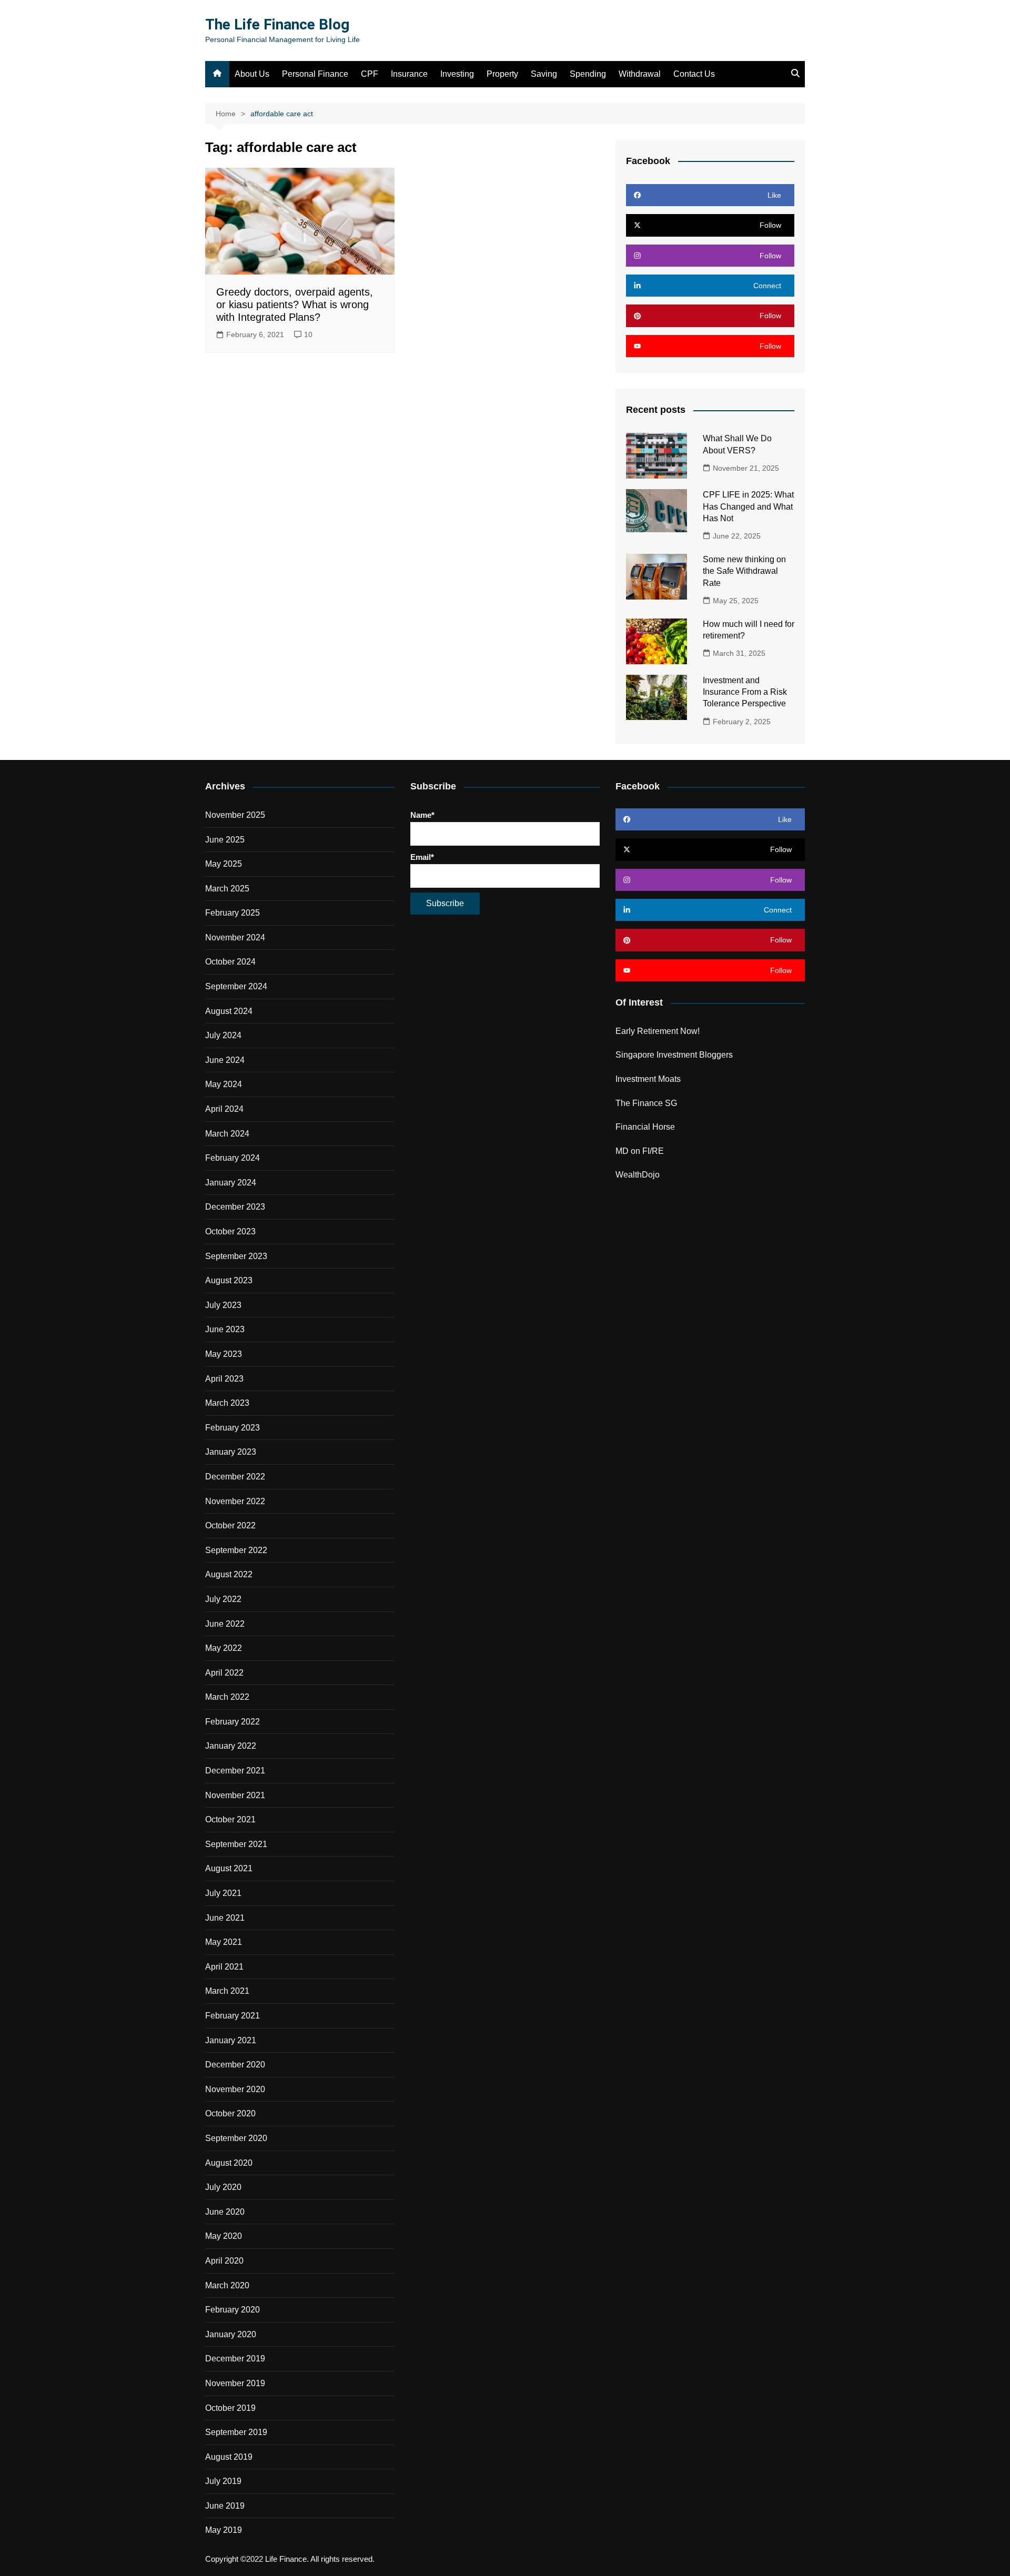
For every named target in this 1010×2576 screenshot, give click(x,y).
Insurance (409, 74)
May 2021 (224, 1942)
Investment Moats (648, 1079)
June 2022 (225, 1624)
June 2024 (225, 1060)
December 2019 (235, 2359)
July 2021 (223, 1893)
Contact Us (694, 74)
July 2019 (223, 2481)
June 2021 (225, 1918)
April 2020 (224, 2261)
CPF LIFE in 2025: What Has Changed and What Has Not (748, 506)
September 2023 (236, 1256)
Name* (422, 815)
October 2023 (230, 1231)
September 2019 (236, 2432)
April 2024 (224, 1109)
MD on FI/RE (640, 1151)
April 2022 (224, 1673)
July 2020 (223, 2187)
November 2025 (235, 815)
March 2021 (227, 1991)
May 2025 (224, 864)
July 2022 (223, 1599)
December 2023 (235, 1207)
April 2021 (224, 1967)
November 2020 (235, 2089)
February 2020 (233, 2310)
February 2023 (233, 1428)
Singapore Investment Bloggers (674, 1055)
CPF (370, 74)
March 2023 (227, 1403)
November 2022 (235, 1501)
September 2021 (236, 1844)
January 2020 (231, 2334)
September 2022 (236, 1550)
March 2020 (227, 2285)
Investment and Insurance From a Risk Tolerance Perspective (745, 692)
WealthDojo (638, 1175)
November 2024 (235, 937)
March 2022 (227, 1697)
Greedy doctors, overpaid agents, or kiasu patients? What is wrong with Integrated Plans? (295, 305)
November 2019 (235, 2383)
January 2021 (231, 2040)
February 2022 (233, 1722)
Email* (422, 857)
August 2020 (229, 2163)
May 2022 (224, 1648)
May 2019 (224, 2530)
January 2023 (231, 1452)
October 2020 (230, 2113)
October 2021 (230, 1819)
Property (502, 74)
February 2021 (233, 2016)
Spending (588, 74)
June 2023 (225, 1329)
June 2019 (225, 2506)
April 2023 (224, 1379)
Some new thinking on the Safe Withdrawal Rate (744, 571)
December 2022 (235, 1477)
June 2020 (225, 2212)
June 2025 (225, 840)
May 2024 (224, 1084)
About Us (252, 74)
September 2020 (236, 2138)
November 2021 (235, 1795)
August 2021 (229, 1868)
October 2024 (230, 962)
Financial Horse (645, 1127)
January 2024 (231, 1183)
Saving (544, 74)
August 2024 (229, 1011)
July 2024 (223, 1035)
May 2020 (224, 2236)
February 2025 (233, 913)
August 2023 (229, 1280)
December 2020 (235, 2065)
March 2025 (227, 889)
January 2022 (231, 1746)
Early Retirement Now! (658, 1031)
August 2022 (229, 1574)
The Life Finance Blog (277, 24)
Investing (457, 74)
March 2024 (227, 1134)
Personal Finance (315, 74)
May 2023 (224, 1354)
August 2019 (229, 2457)
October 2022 (230, 1525)
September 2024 (236, 986)
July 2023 (223, 1305)
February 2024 (233, 1158)
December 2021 (235, 1771)
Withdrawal (640, 74)
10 (308, 334)
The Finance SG (646, 1103)
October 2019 (230, 2408)
